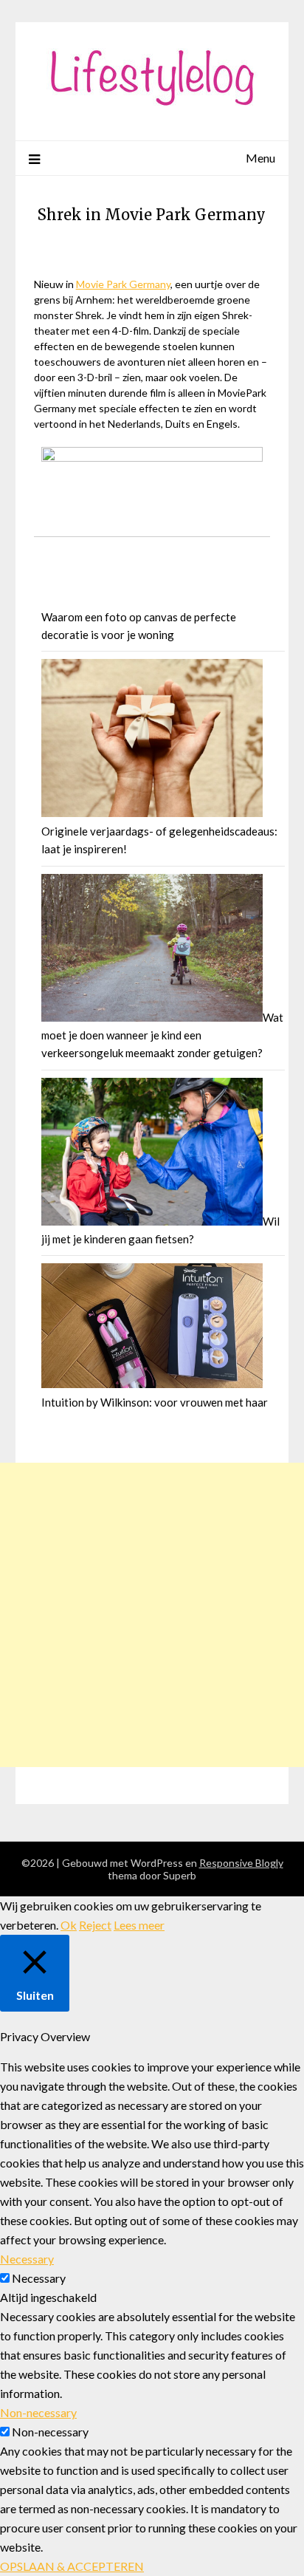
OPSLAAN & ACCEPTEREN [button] (72, 2566)
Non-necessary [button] (38, 2412)
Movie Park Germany (123, 284)
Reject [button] (95, 1925)
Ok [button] (69, 1925)
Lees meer (139, 1925)
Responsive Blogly (241, 1863)
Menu (260, 158)
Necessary (39, 2278)
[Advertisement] (152, 1615)
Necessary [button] (27, 2259)
